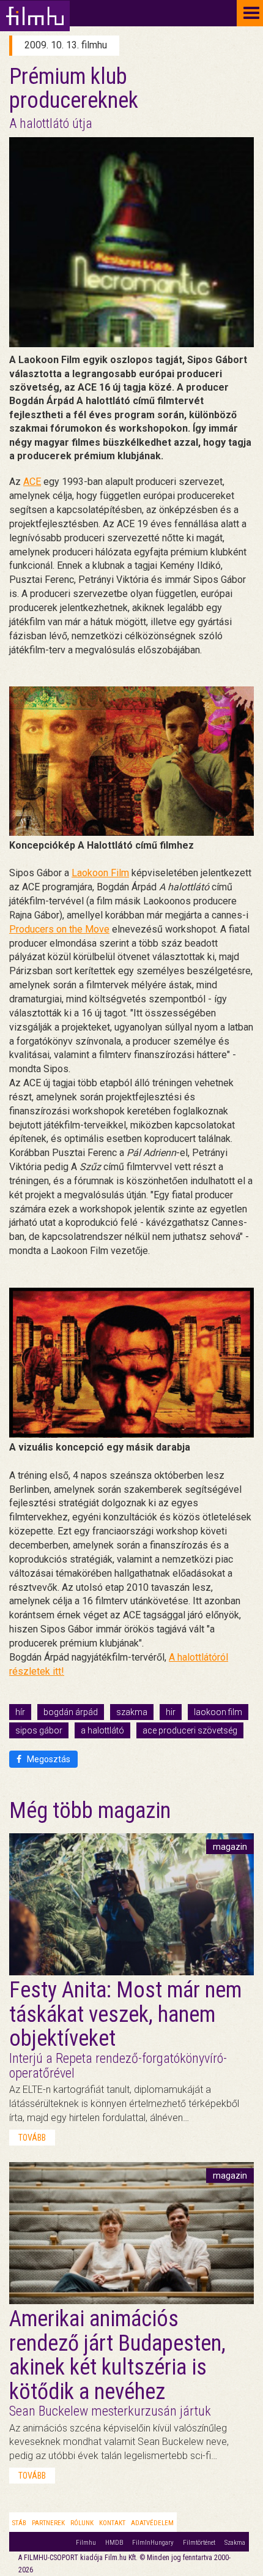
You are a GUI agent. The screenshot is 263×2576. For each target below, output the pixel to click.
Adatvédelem (152, 2523)
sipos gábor (39, 1730)
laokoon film (218, 1712)
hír (20, 1712)
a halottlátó (102, 1730)
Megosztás (48, 1759)
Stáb (19, 2523)
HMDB (114, 2543)
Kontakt (112, 2523)
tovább (32, 2138)
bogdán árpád (71, 1712)
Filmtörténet (199, 2543)
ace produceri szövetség (190, 1730)
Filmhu (86, 2543)
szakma (132, 1712)
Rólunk (82, 2523)
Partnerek (48, 2523)
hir (171, 1712)
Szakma (235, 2543)
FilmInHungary (153, 2543)
